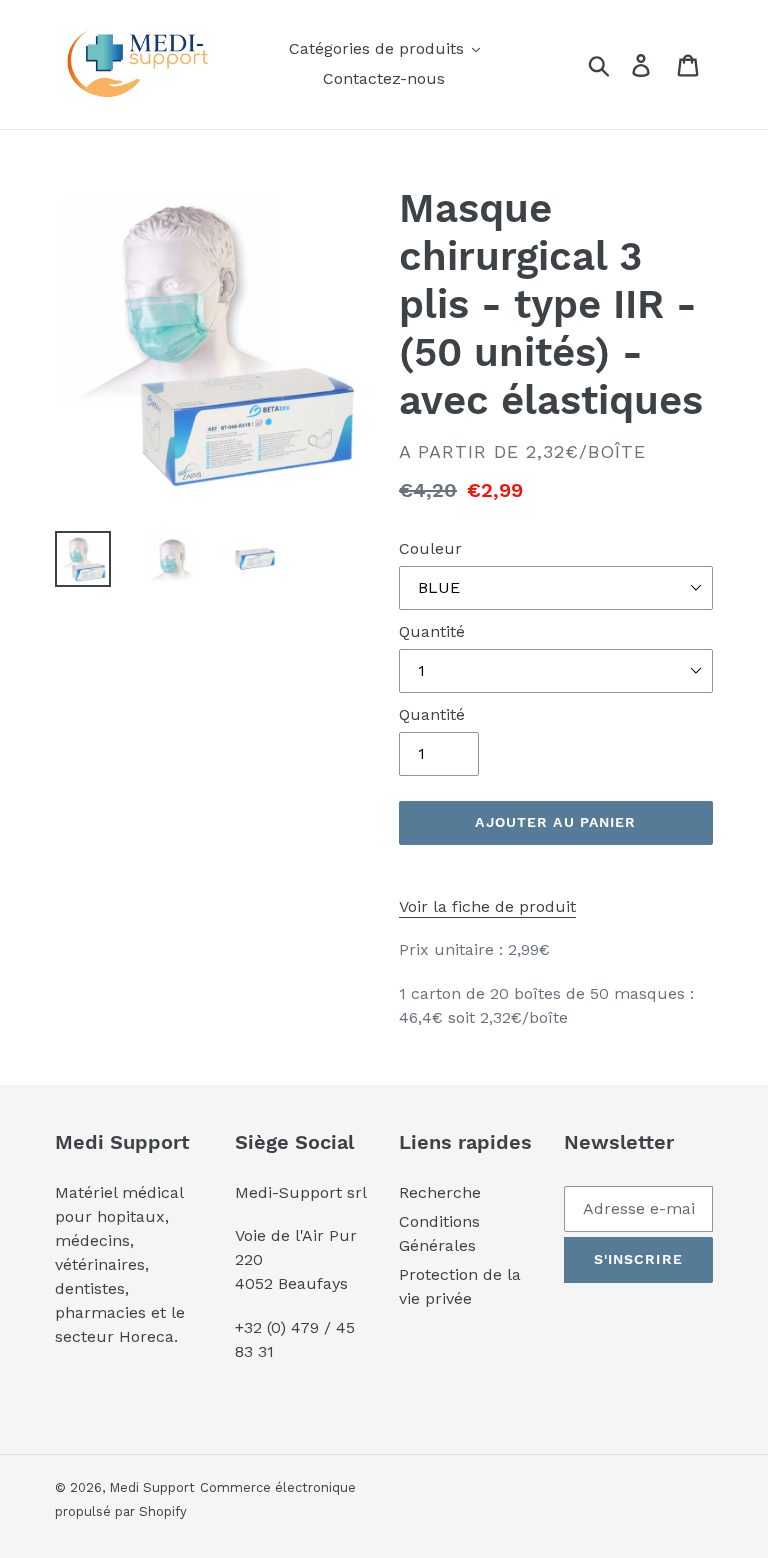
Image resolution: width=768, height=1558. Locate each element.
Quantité (432, 631)
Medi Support (152, 1487)
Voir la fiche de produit (487, 906)
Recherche (440, 1192)
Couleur (430, 548)
